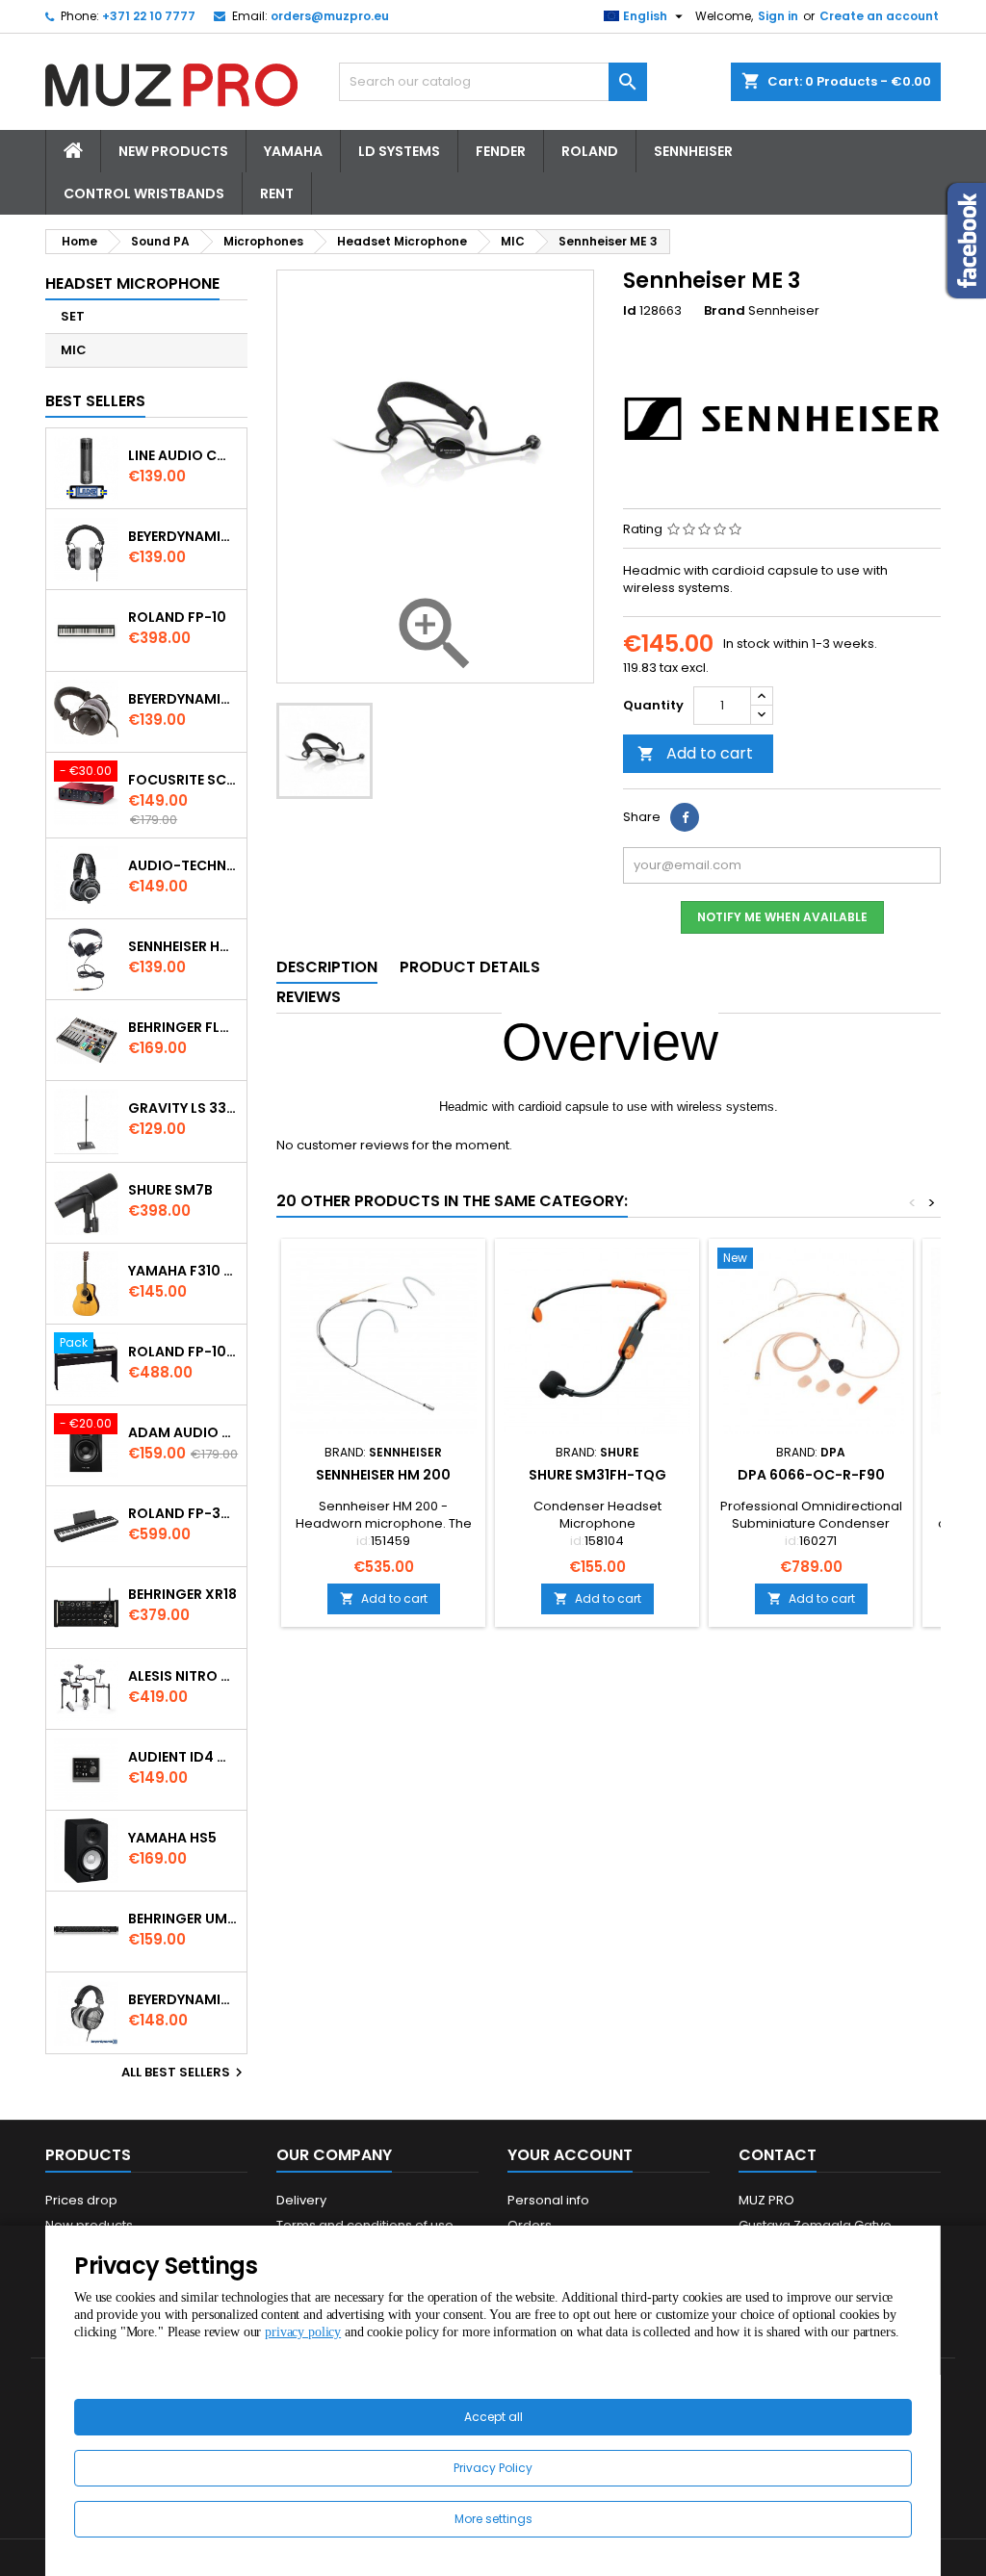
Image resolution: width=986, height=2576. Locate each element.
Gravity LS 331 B (183, 1108)
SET (73, 316)
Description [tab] (327, 967)
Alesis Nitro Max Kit (183, 1676)
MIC (74, 350)
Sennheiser (693, 151)
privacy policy (303, 2332)
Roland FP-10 (177, 617)
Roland (590, 151)
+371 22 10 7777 (149, 16)
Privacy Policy (493, 2468)
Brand (725, 311)
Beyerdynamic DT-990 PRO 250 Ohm (183, 1999)
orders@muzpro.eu (330, 16)
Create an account (879, 16)
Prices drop (81, 2200)
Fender (501, 151)
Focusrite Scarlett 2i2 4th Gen (183, 780)
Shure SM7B (170, 1190)
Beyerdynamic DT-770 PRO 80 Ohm (183, 536)
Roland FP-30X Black (183, 1513)
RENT (277, 193)
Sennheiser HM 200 (383, 1475)
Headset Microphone (132, 283)
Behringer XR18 (182, 1594)
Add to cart (695, 753)
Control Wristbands (144, 193)
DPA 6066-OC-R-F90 (811, 1475)
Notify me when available (782, 917)
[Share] (685, 817)
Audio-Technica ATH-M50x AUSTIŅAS (183, 865)
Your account (570, 2155)
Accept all (493, 2417)
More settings (493, 2519)
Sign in (778, 16)
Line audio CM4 (183, 455)
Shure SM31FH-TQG (597, 1475)
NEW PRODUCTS (173, 151)
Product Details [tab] (470, 967)
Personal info (548, 2200)
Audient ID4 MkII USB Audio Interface (183, 1757)
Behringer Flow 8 (183, 1027)
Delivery (301, 2200)
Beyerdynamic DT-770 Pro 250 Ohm (183, 699)
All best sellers (184, 2073)
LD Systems (399, 151)
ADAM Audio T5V (183, 1432)
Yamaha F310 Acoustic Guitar (183, 1271)
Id (630, 311)
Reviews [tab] (309, 997)
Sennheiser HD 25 (183, 946)
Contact (778, 2155)
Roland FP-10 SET (183, 1352)
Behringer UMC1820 (183, 1919)
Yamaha (293, 151)
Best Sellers (95, 401)
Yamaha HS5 (172, 1838)
